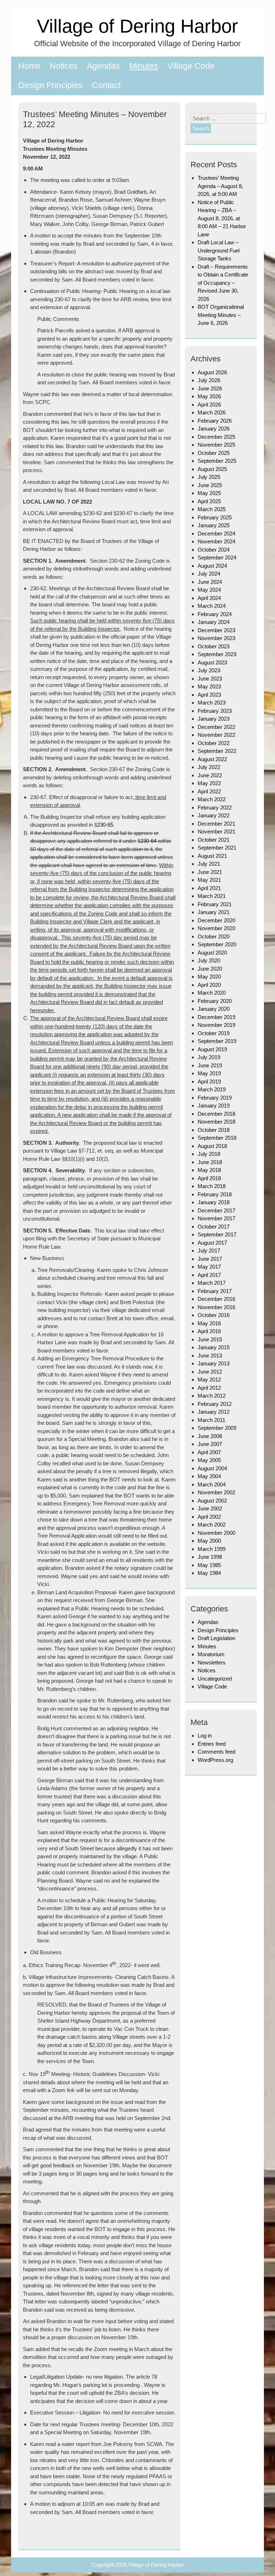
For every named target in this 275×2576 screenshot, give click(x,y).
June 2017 (210, 1259)
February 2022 (215, 808)
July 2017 (209, 1251)
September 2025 (217, 461)
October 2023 (214, 646)
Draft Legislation (216, 1638)
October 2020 (214, 936)
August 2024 (212, 566)
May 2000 (209, 1541)
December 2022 (216, 727)
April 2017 (209, 1275)
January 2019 (214, 1106)
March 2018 (212, 1186)
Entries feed (212, 1744)
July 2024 (209, 574)
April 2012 (209, 1388)
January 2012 (214, 1412)
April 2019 (209, 1082)
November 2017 (216, 1218)
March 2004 (212, 1484)
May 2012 (209, 1380)
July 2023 (209, 670)
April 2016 (209, 1331)
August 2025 (212, 469)
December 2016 (216, 1299)
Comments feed (216, 1752)
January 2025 (214, 525)
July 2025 (209, 477)
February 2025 (215, 517)
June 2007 (210, 1444)
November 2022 (216, 735)
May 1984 (209, 1573)
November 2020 (216, 928)
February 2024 (215, 614)
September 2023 (217, 654)
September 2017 (217, 1234)
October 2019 (214, 1033)
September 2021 (217, 848)
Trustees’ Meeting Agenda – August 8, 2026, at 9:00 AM (220, 186)
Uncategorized (215, 1679)
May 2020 (209, 977)
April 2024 (209, 598)
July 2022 (209, 767)
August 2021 (212, 856)
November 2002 (216, 1492)
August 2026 (212, 372)
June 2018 (210, 1162)
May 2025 (209, 493)
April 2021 (209, 888)
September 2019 (217, 1041)
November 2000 (216, 1533)
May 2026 (209, 396)
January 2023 (214, 719)
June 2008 (210, 1436)
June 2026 (210, 388)
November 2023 (216, 638)
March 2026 (212, 412)
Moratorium (211, 1654)
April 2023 (209, 695)
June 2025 (210, 485)
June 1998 (210, 1557)
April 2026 (209, 405)
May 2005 (209, 1460)
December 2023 (216, 630)
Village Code (191, 66)
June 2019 (210, 1065)
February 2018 (215, 1194)
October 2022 (214, 743)
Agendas (103, 66)
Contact (106, 85)
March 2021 (212, 896)
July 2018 (209, 1154)
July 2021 (209, 864)
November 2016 (216, 1307)
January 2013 (214, 1363)
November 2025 (216, 445)
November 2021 (216, 832)
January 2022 (214, 815)
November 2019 (216, 1025)
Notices (64, 66)
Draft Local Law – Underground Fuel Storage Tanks (219, 250)
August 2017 (212, 1243)
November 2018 (216, 1122)
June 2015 (210, 1339)
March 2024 (212, 606)
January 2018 (214, 1202)
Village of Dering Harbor (137, 26)
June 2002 (210, 1508)
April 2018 (209, 1178)
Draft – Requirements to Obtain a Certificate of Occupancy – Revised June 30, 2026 (223, 283)
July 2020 (209, 960)
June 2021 (210, 872)
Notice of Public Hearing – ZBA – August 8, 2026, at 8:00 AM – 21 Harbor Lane (222, 218)
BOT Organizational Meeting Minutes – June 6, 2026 (221, 315)
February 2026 (215, 421)
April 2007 (209, 1452)
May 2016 (209, 1323)
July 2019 (209, 1057)
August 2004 (212, 1468)
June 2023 (210, 679)
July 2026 (209, 380)
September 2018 (217, 1138)
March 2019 (212, 1089)
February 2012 (215, 1404)
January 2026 (214, 429)
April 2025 (209, 501)
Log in (205, 1736)
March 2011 (211, 1420)
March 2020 (212, 993)
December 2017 (216, 1210)
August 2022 (212, 759)
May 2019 (209, 1073)
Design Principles (50, 85)
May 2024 (209, 590)
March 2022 (212, 799)
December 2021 (216, 824)
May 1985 (209, 1565)
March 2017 (212, 1283)
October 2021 (214, 840)
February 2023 (215, 711)
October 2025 (214, 453)
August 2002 (212, 1501)
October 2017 (214, 1227)
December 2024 (216, 534)
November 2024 (216, 541)
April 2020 (209, 985)
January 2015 (214, 1347)
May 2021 (209, 880)
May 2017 (209, 1267)
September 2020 (217, 944)
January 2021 (214, 912)
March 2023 (212, 703)
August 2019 (212, 1049)
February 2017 (215, 1291)
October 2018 (214, 1130)
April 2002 (209, 1517)
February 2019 (215, 1098)
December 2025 (216, 437)
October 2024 (214, 550)
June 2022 (210, 775)
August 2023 (212, 662)
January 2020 (214, 1009)
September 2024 (217, 558)
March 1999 (212, 1549)
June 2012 (210, 1372)
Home (29, 66)
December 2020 (216, 920)
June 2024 (210, 582)
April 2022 (209, 791)
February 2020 (215, 1001)
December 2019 (216, 1017)
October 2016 (214, 1315)
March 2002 (212, 1525)
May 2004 (209, 1476)
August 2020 (212, 953)
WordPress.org (215, 1760)
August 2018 (212, 1146)
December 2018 (216, 1114)
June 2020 (210, 969)
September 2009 (217, 1428)
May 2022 (209, 783)
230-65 (105, 825)
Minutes (144, 66)
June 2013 (210, 1356)
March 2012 (212, 1396)
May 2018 (209, 1170)
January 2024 (214, 622)
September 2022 (217, 751)
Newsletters (212, 1662)
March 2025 (212, 509)
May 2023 (209, 686)
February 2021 (215, 904)
